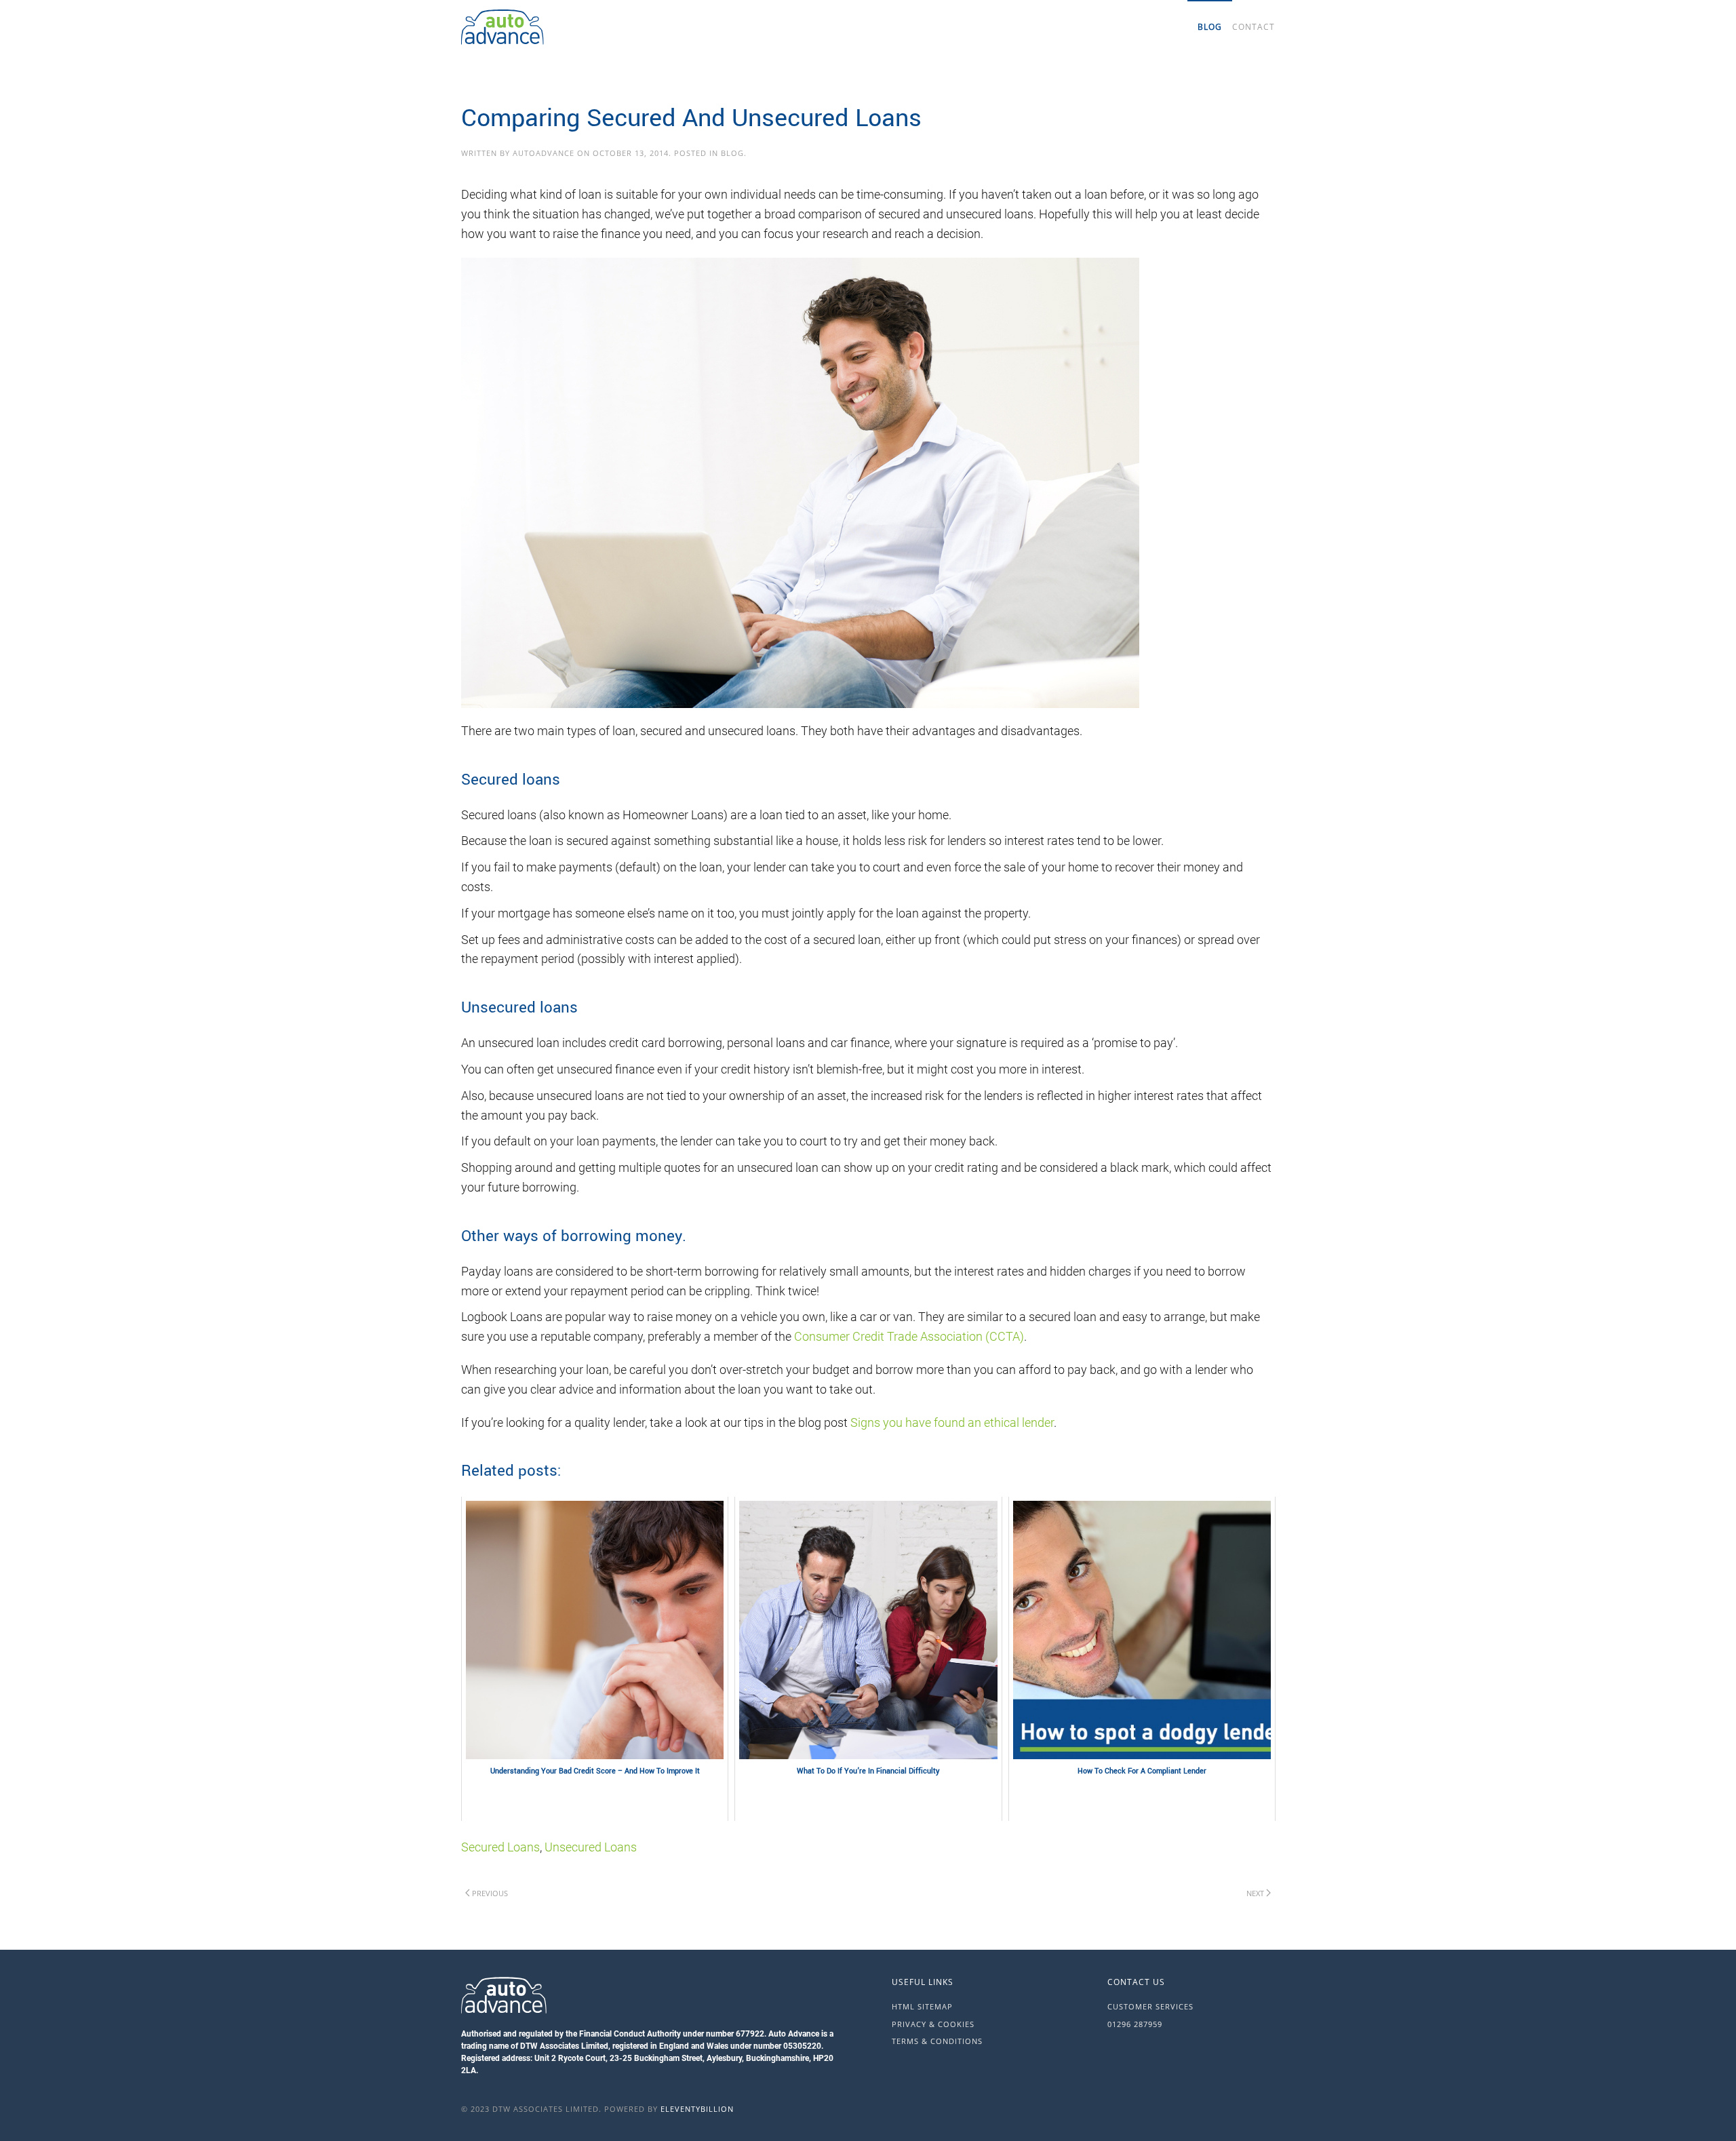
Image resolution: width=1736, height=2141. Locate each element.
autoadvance (544, 153)
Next (1255, 1893)
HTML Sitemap (922, 2006)
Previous (490, 1893)
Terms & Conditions (937, 2041)
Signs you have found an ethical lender (952, 1422)
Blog (1210, 27)
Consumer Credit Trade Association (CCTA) (909, 1336)
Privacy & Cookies (933, 2024)
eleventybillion (697, 2109)
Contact (1254, 27)
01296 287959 (1135, 2024)
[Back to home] (570, 27)
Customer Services (1150, 2006)
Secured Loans (500, 1847)
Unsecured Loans (591, 1847)
